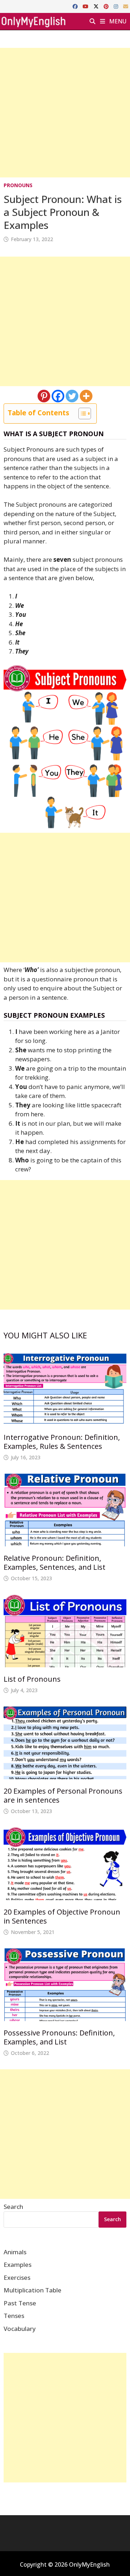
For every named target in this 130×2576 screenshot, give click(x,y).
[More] (86, 396)
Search (13, 2207)
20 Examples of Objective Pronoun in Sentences (62, 1916)
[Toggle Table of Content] (81, 413)
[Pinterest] (107, 6)
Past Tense (20, 2303)
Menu (117, 21)
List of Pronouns (32, 1679)
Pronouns (18, 185)
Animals (15, 2252)
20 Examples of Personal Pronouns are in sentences (63, 1795)
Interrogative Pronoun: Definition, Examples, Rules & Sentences (62, 1442)
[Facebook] (76, 6)
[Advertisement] (65, 113)
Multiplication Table (32, 2290)
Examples (18, 2265)
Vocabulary (20, 2329)
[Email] (126, 6)
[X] (97, 6)
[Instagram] (117, 6)
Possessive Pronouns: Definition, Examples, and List (59, 2037)
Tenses (14, 2316)
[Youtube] (86, 6)
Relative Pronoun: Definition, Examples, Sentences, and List (55, 1563)
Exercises (17, 2277)
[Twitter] (72, 396)
